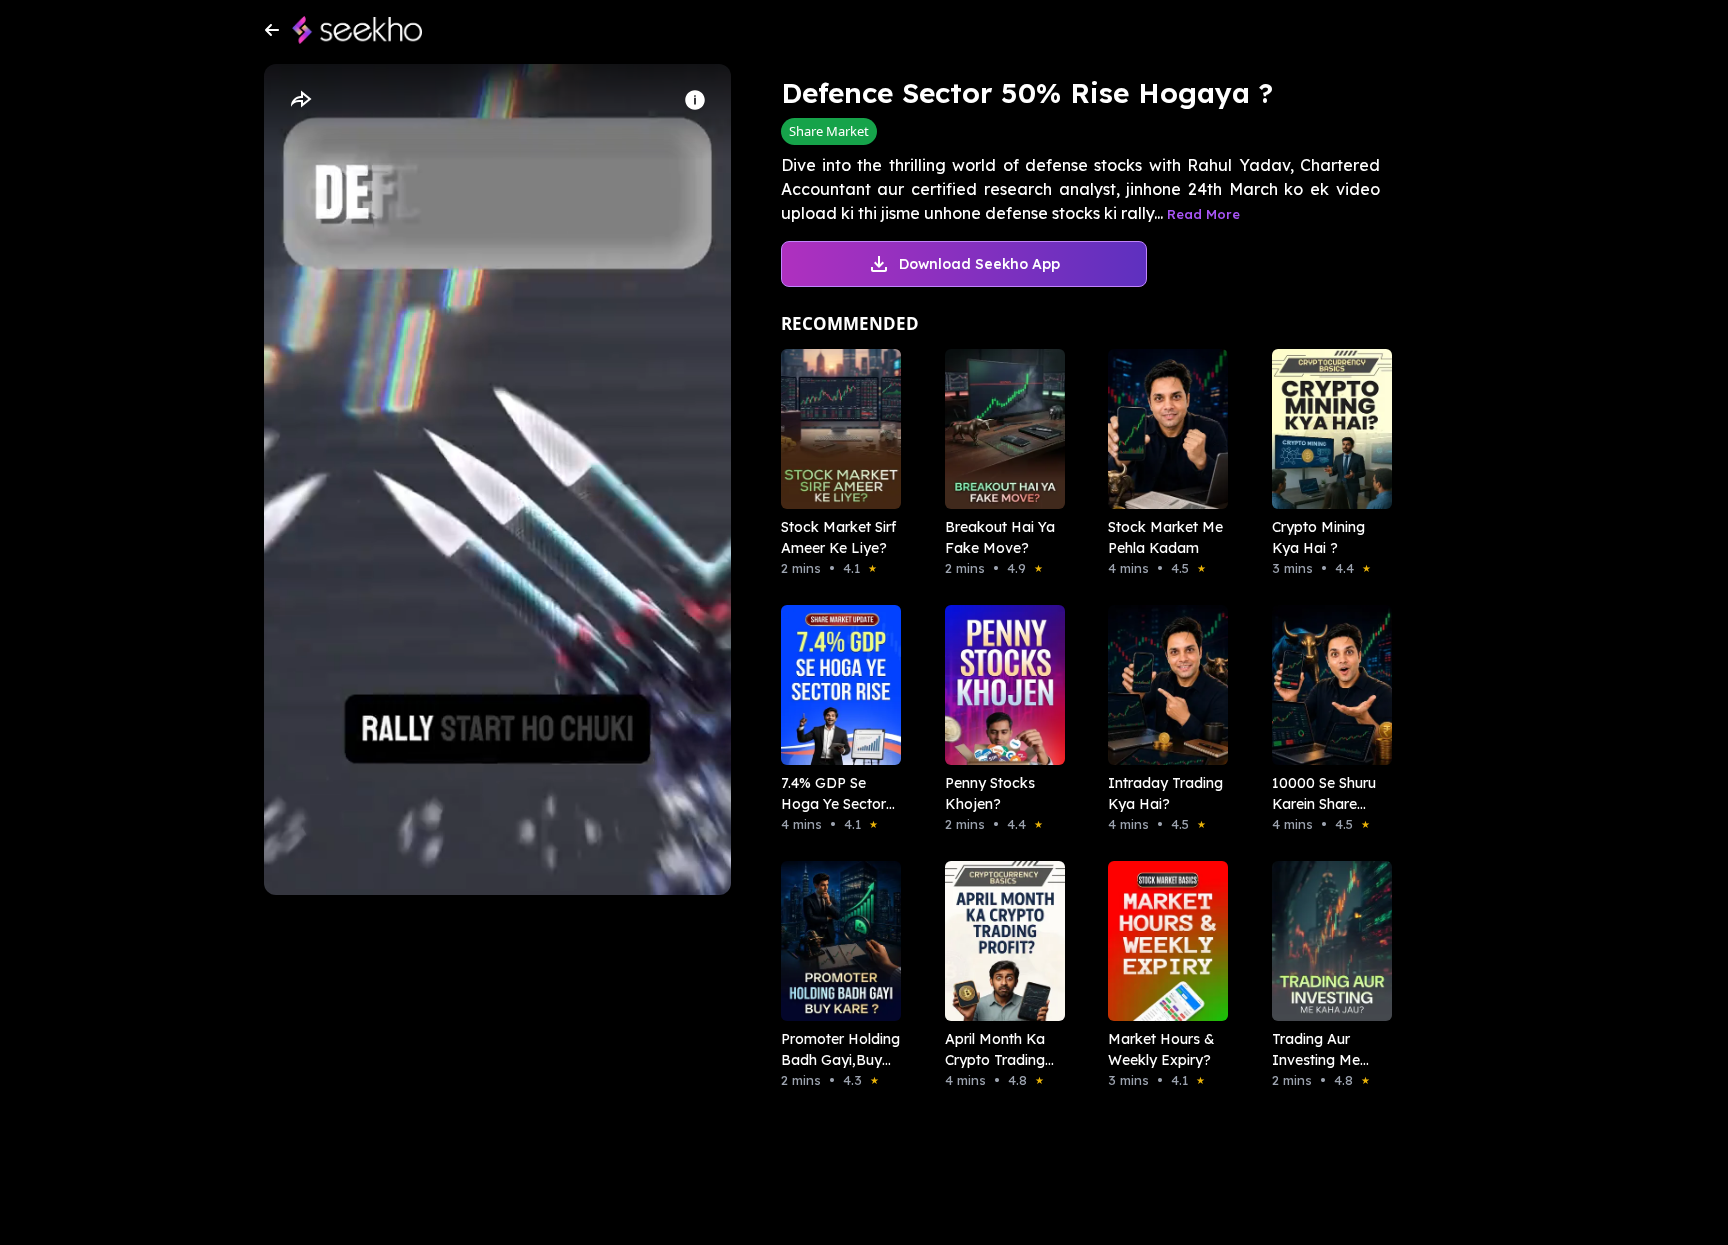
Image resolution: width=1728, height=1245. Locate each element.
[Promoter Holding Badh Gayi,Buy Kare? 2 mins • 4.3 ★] (835, 941)
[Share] (300, 100)
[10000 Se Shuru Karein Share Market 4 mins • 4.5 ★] (1326, 685)
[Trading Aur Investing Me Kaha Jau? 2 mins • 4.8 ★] (1326, 941)
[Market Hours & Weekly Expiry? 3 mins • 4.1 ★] (1162, 941)
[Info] (695, 100)
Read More (1203, 214)
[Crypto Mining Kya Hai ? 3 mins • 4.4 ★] (1326, 429)
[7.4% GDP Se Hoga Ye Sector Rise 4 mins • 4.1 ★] (835, 685)
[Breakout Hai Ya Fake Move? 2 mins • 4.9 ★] (999, 429)
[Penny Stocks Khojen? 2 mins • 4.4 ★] (999, 685)
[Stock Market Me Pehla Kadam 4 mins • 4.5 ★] (1162, 429)
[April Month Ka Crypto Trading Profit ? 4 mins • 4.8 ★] (999, 941)
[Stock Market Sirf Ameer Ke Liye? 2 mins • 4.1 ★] (835, 429)
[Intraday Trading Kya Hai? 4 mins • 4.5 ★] (1162, 685)
